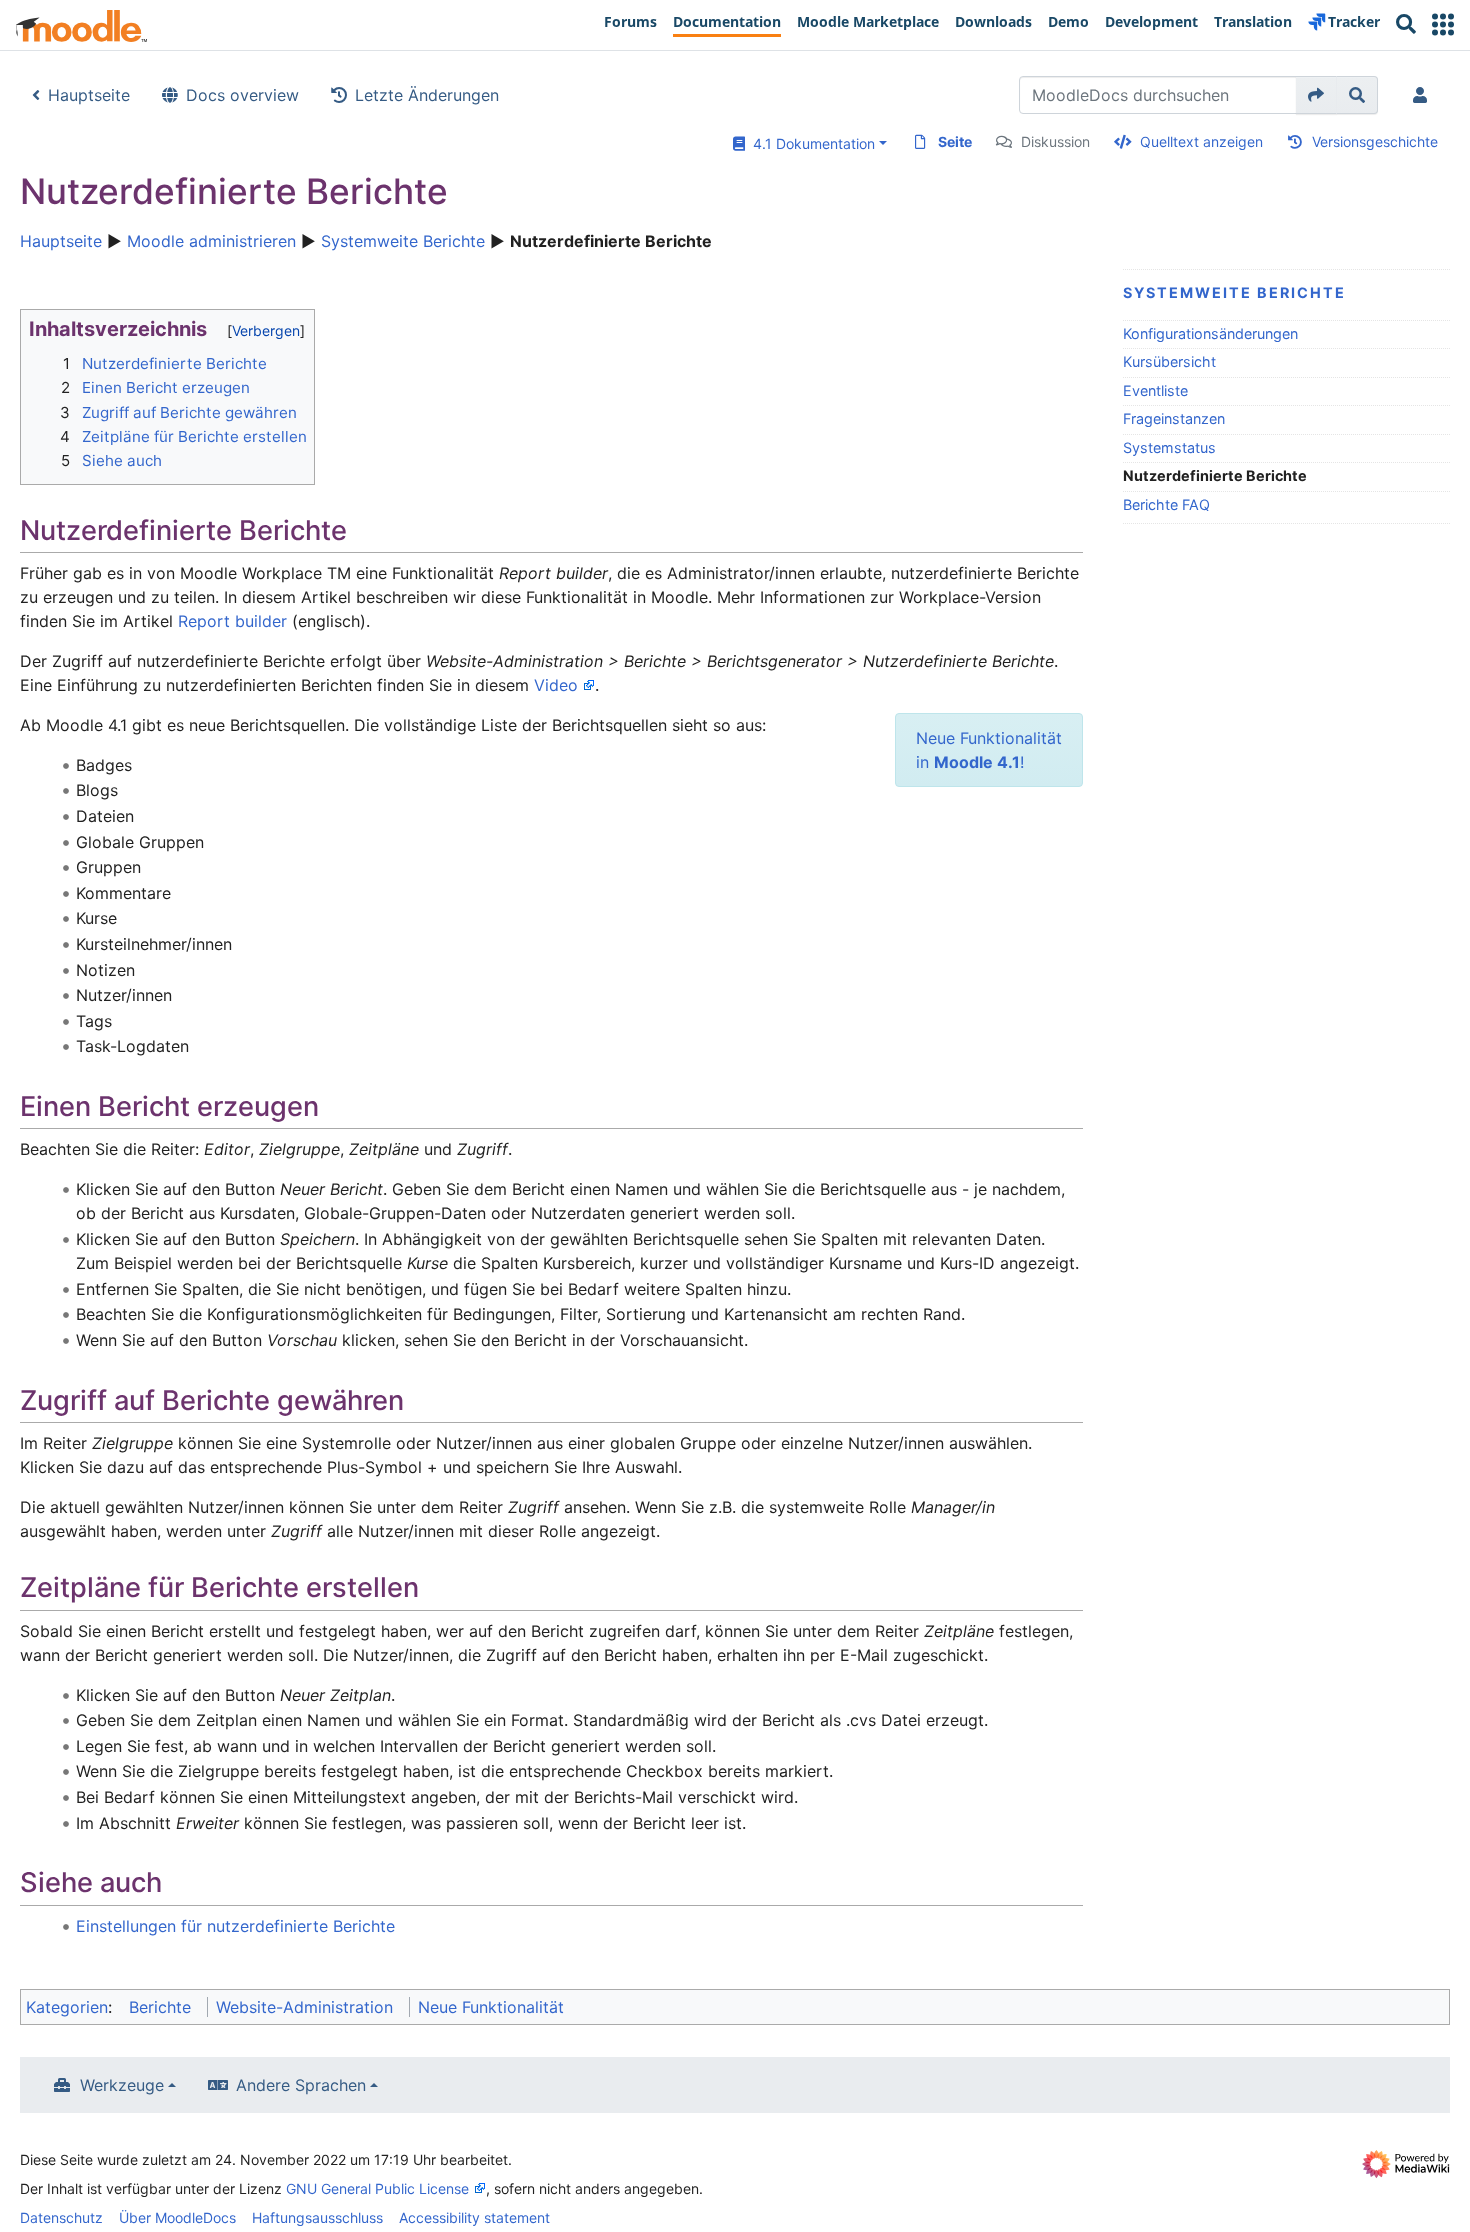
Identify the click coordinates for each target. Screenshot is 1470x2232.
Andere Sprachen (301, 2085)
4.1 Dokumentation (810, 143)
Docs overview (242, 95)
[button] (1443, 24)
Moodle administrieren (211, 241)
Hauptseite (89, 95)
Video (556, 685)
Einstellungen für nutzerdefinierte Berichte (235, 1926)
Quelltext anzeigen (1201, 141)
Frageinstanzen (1174, 418)
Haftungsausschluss (317, 2217)
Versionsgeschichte (1375, 141)
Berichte (160, 2007)
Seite (955, 141)
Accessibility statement (474, 2217)
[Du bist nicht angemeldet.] (1424, 95)
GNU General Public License (377, 2188)
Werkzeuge (122, 2085)
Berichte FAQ (1166, 504)
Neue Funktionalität (491, 2007)
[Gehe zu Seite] (1316, 95)
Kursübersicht (1169, 361)
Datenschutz (61, 2217)
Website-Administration (304, 2007)
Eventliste (1155, 390)
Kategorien (67, 2007)
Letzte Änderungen (427, 95)
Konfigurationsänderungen (1210, 333)
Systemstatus (1169, 447)
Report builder (232, 621)
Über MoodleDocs (177, 2217)
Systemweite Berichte (403, 241)
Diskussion (1055, 141)
